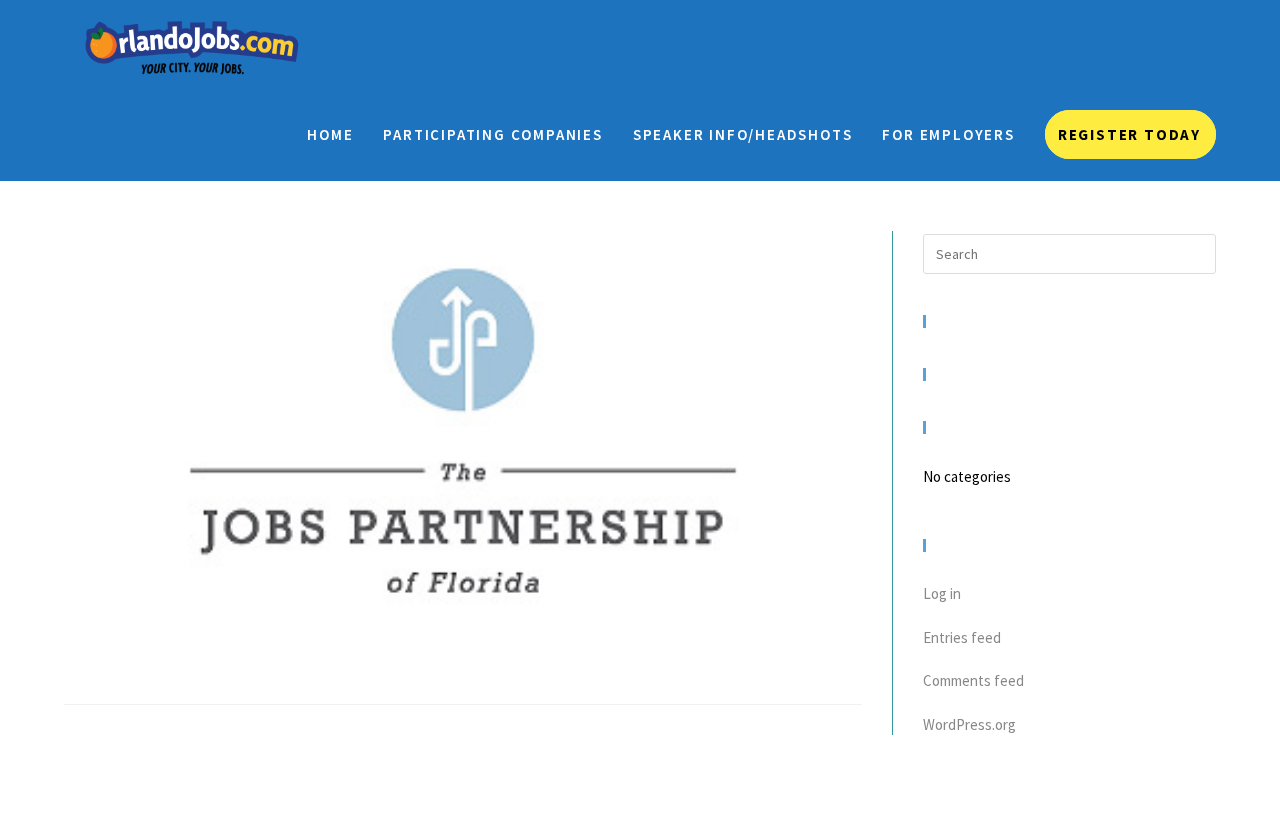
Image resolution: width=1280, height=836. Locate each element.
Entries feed (962, 637)
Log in (942, 593)
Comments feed (973, 680)
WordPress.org (969, 724)
